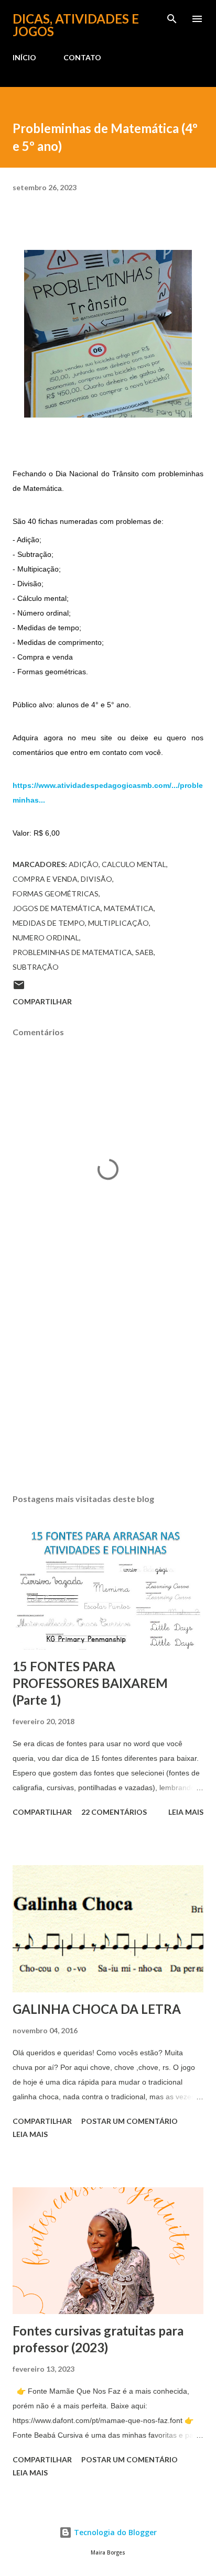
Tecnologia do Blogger (114, 2532)
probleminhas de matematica (72, 952)
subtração (36, 967)
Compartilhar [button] (42, 1001)
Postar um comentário (129, 2121)
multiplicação (118, 923)
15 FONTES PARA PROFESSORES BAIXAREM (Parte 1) (90, 1683)
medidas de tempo (49, 923)
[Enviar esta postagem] (19, 988)
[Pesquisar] (172, 19)
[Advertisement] (108, 1387)
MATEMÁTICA (129, 908)
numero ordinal (46, 938)
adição (84, 864)
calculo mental (134, 864)
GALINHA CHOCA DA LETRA (97, 2009)
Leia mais (186, 1812)
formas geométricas (56, 894)
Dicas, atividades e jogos (76, 25)
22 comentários (114, 1812)
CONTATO (82, 57)
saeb (144, 952)
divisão (96, 879)
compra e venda (45, 879)
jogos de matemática (57, 908)
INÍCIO (24, 57)
